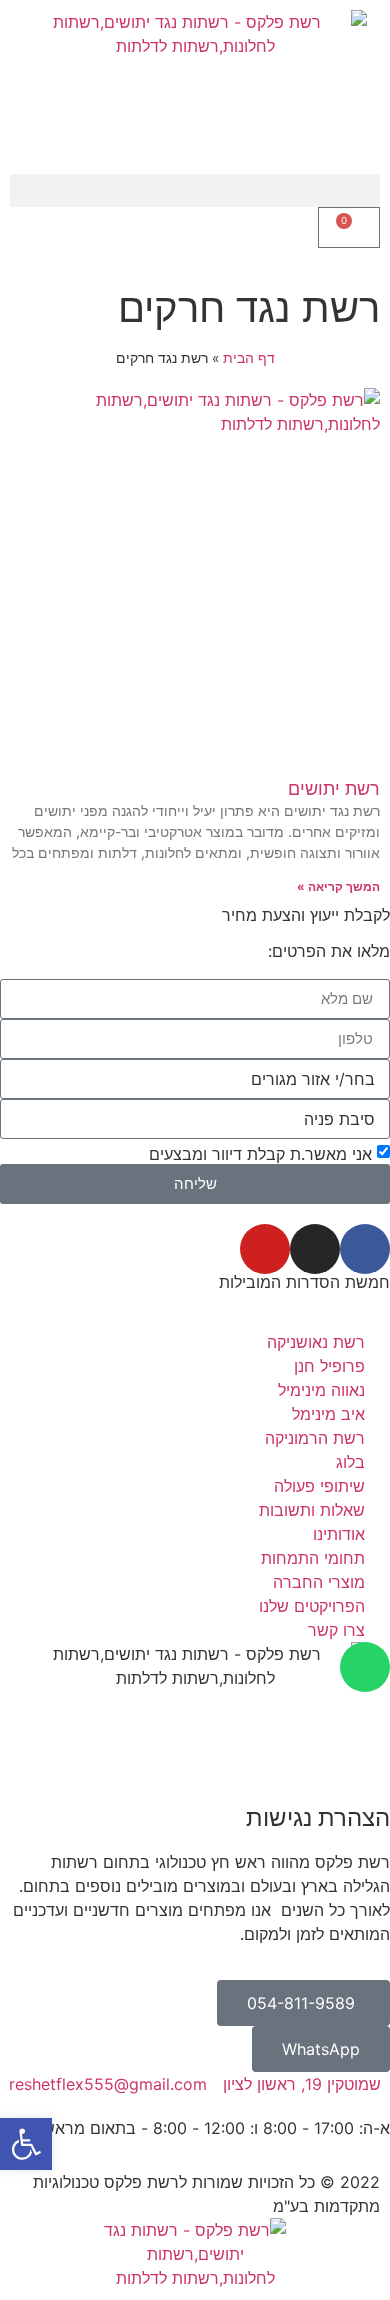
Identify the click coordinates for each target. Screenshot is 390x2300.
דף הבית (249, 358)
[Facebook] (365, 1249)
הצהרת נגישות (318, 1817)
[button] (195, 190)
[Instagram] (315, 1249)
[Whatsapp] (365, 1667)
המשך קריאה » (338, 886)
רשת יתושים (334, 788)
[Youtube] (265, 1249)
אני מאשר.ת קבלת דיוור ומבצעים (260, 1154)
